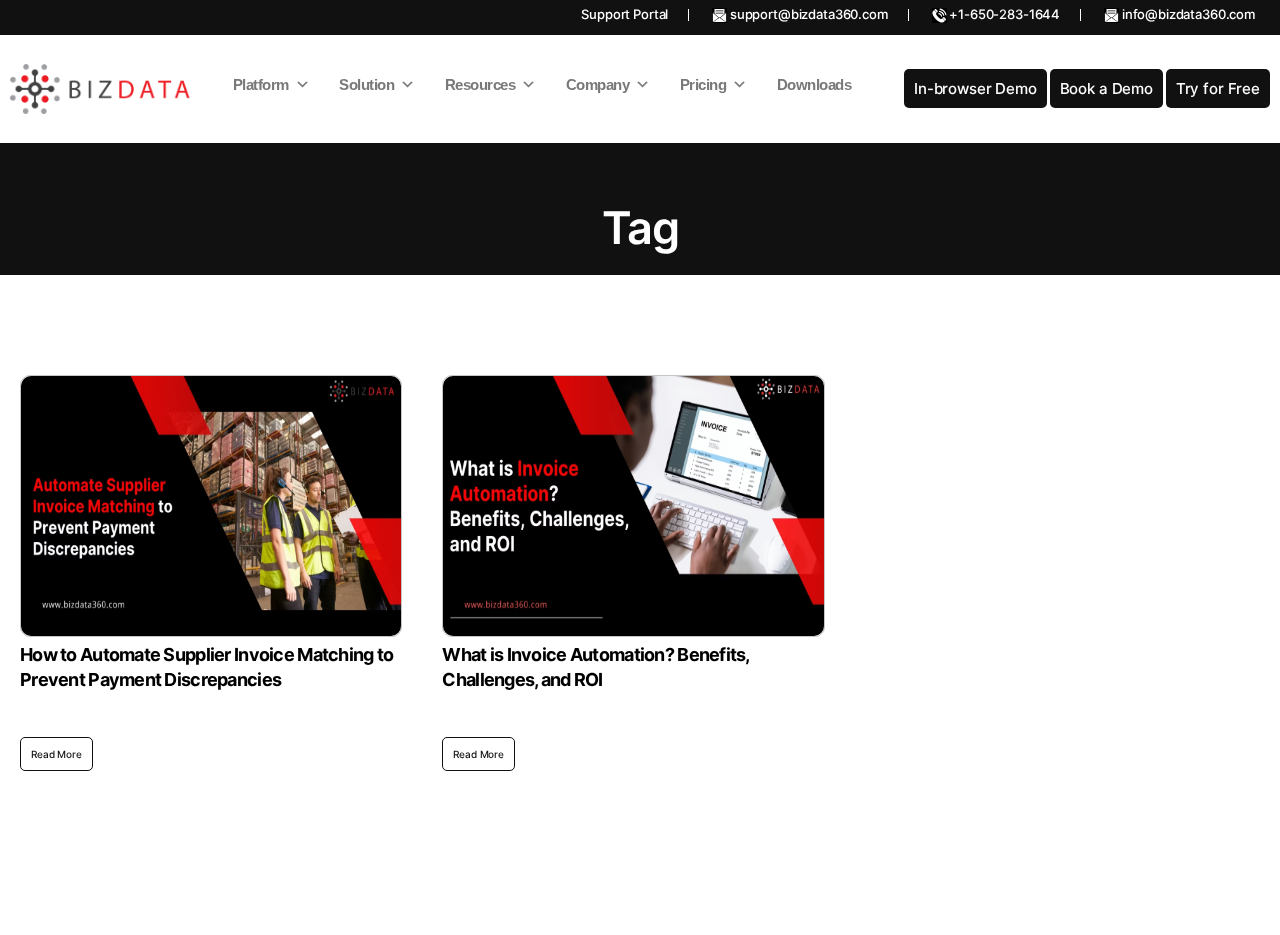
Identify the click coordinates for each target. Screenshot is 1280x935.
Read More (56, 754)
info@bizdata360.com (1187, 14)
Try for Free (1218, 88)
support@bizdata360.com (807, 14)
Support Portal (624, 14)
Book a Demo (1106, 88)
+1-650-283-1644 (1004, 14)
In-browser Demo (975, 88)
